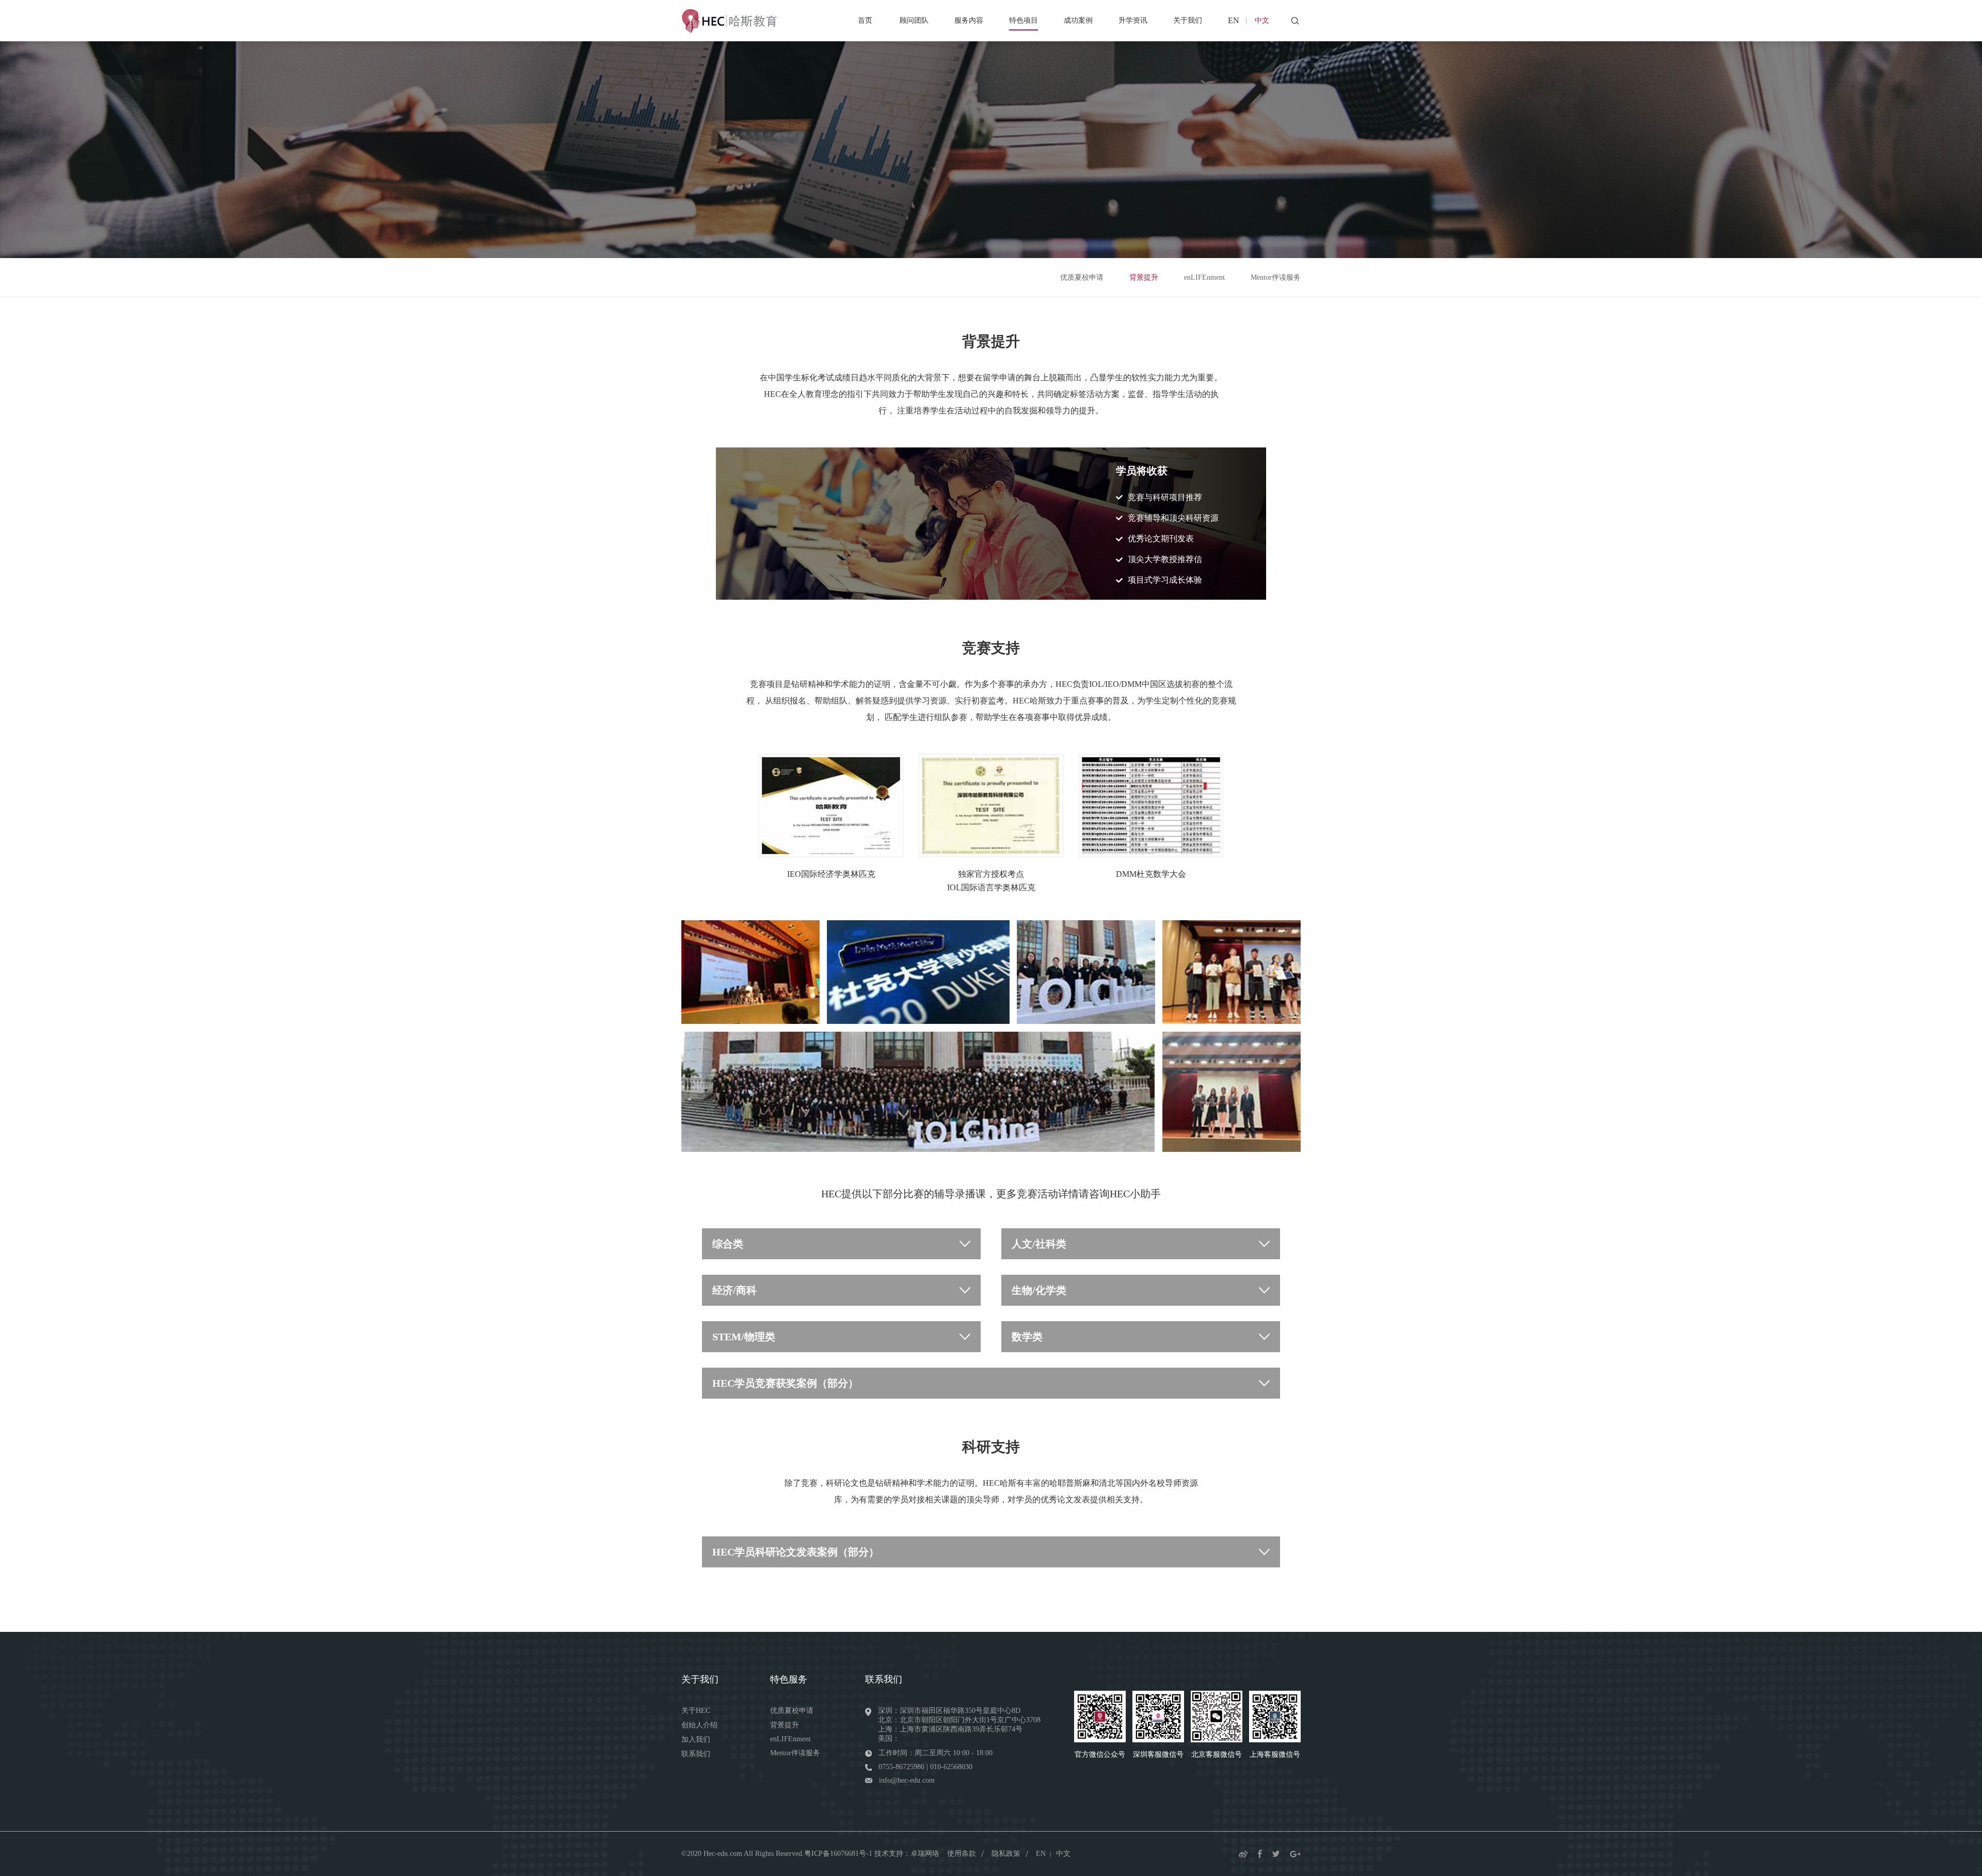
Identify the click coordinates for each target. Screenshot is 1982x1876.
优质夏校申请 (1082, 277)
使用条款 (962, 1854)
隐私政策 (1006, 1854)
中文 (1262, 20)
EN (1234, 20)
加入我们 (696, 1739)
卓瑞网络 (925, 1854)
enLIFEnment (1204, 277)
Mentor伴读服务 (1276, 277)
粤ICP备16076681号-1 (838, 1854)
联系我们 (696, 1754)
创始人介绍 (699, 1725)
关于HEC (696, 1711)
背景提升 (1144, 277)
